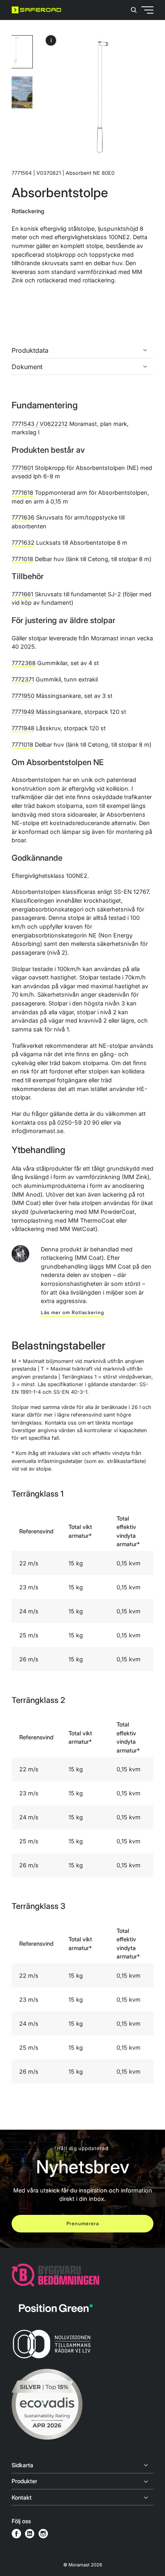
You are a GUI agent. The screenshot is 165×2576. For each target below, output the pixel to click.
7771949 (23, 712)
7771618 (22, 493)
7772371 (23, 679)
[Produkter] (82, 2482)
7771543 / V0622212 (40, 424)
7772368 (24, 663)
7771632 (23, 543)
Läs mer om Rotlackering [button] (72, 1312)
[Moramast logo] (36, 10)
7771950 (23, 696)
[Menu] (132, 40)
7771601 (22, 468)
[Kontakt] (82, 2498)
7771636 (23, 517)
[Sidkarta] (82, 2465)
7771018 (22, 559)
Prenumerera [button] (83, 2223)
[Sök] (134, 10)
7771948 (23, 728)
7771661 (22, 594)
